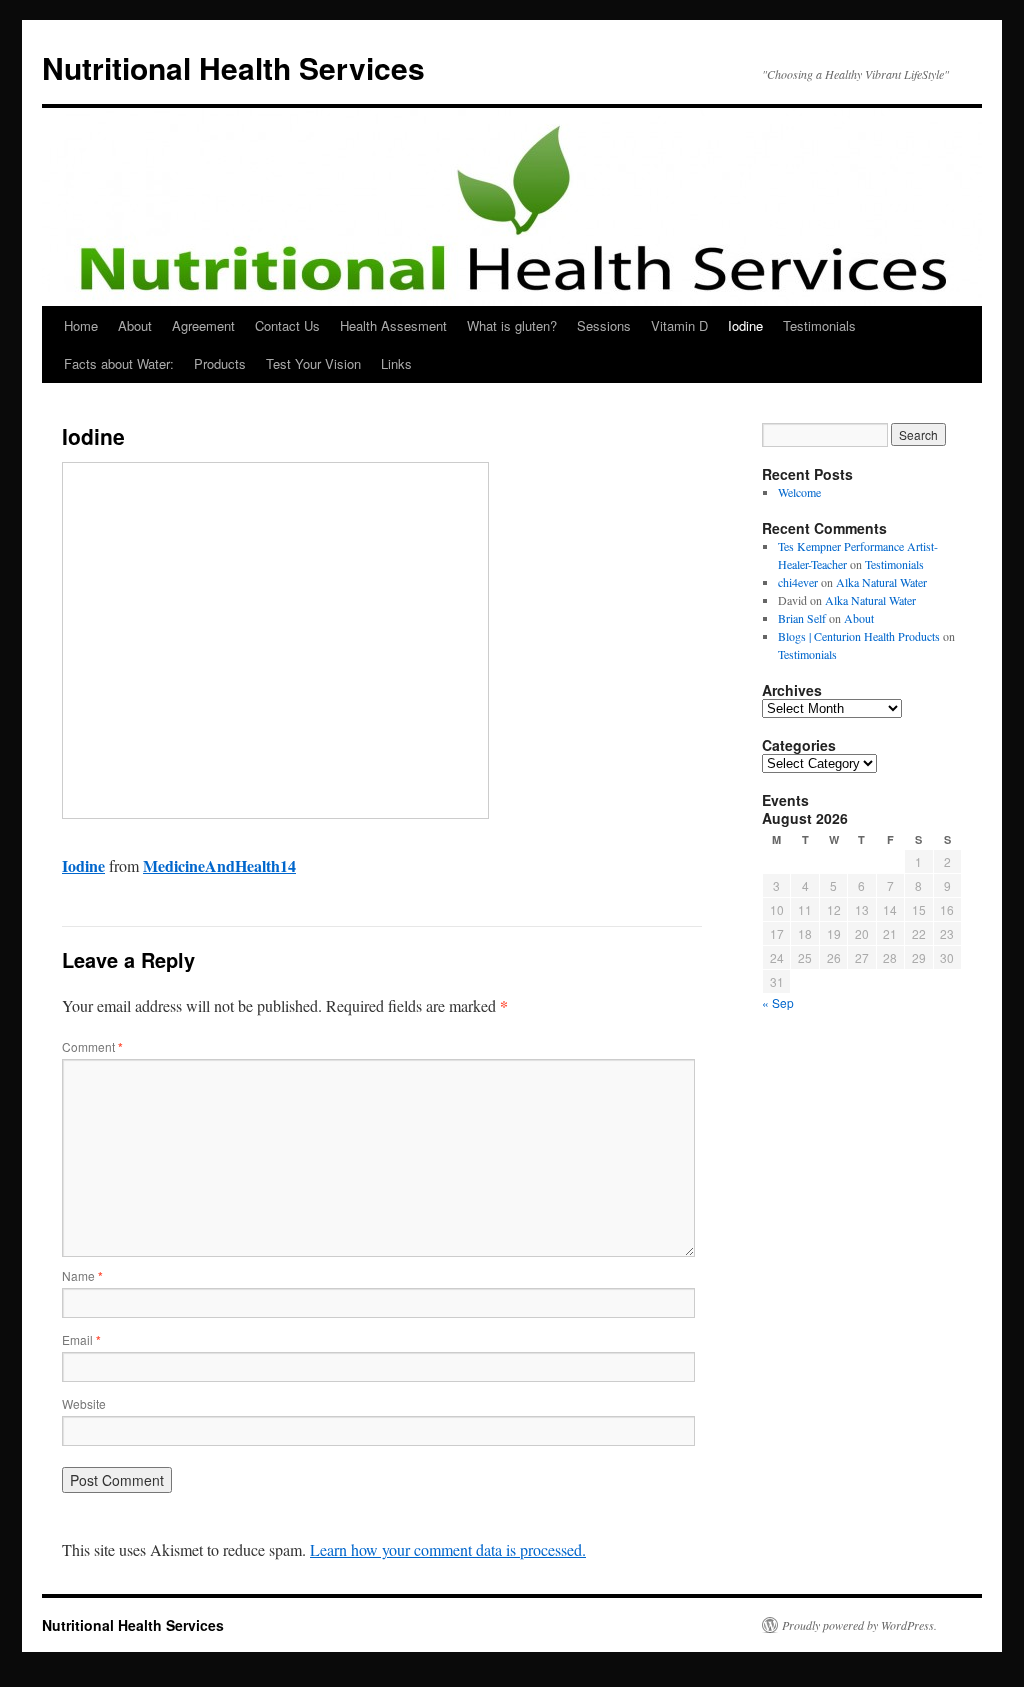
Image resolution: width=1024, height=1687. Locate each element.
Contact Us (287, 325)
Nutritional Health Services (233, 67)
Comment (92, 1046)
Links (396, 363)
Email (81, 1339)
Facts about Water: (119, 363)
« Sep (778, 1002)
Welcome (799, 492)
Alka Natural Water (881, 582)
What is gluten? (512, 325)
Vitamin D (679, 325)
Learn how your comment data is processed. (448, 1549)
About (135, 325)
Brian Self (802, 618)
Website (84, 1403)
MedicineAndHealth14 (219, 865)
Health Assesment (393, 325)
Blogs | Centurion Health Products (859, 636)
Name (82, 1275)
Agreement (203, 325)
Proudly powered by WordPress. (859, 1625)
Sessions (604, 325)
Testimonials (819, 325)
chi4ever (798, 582)
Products (220, 363)
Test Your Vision (313, 363)
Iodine (745, 325)
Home (81, 325)
